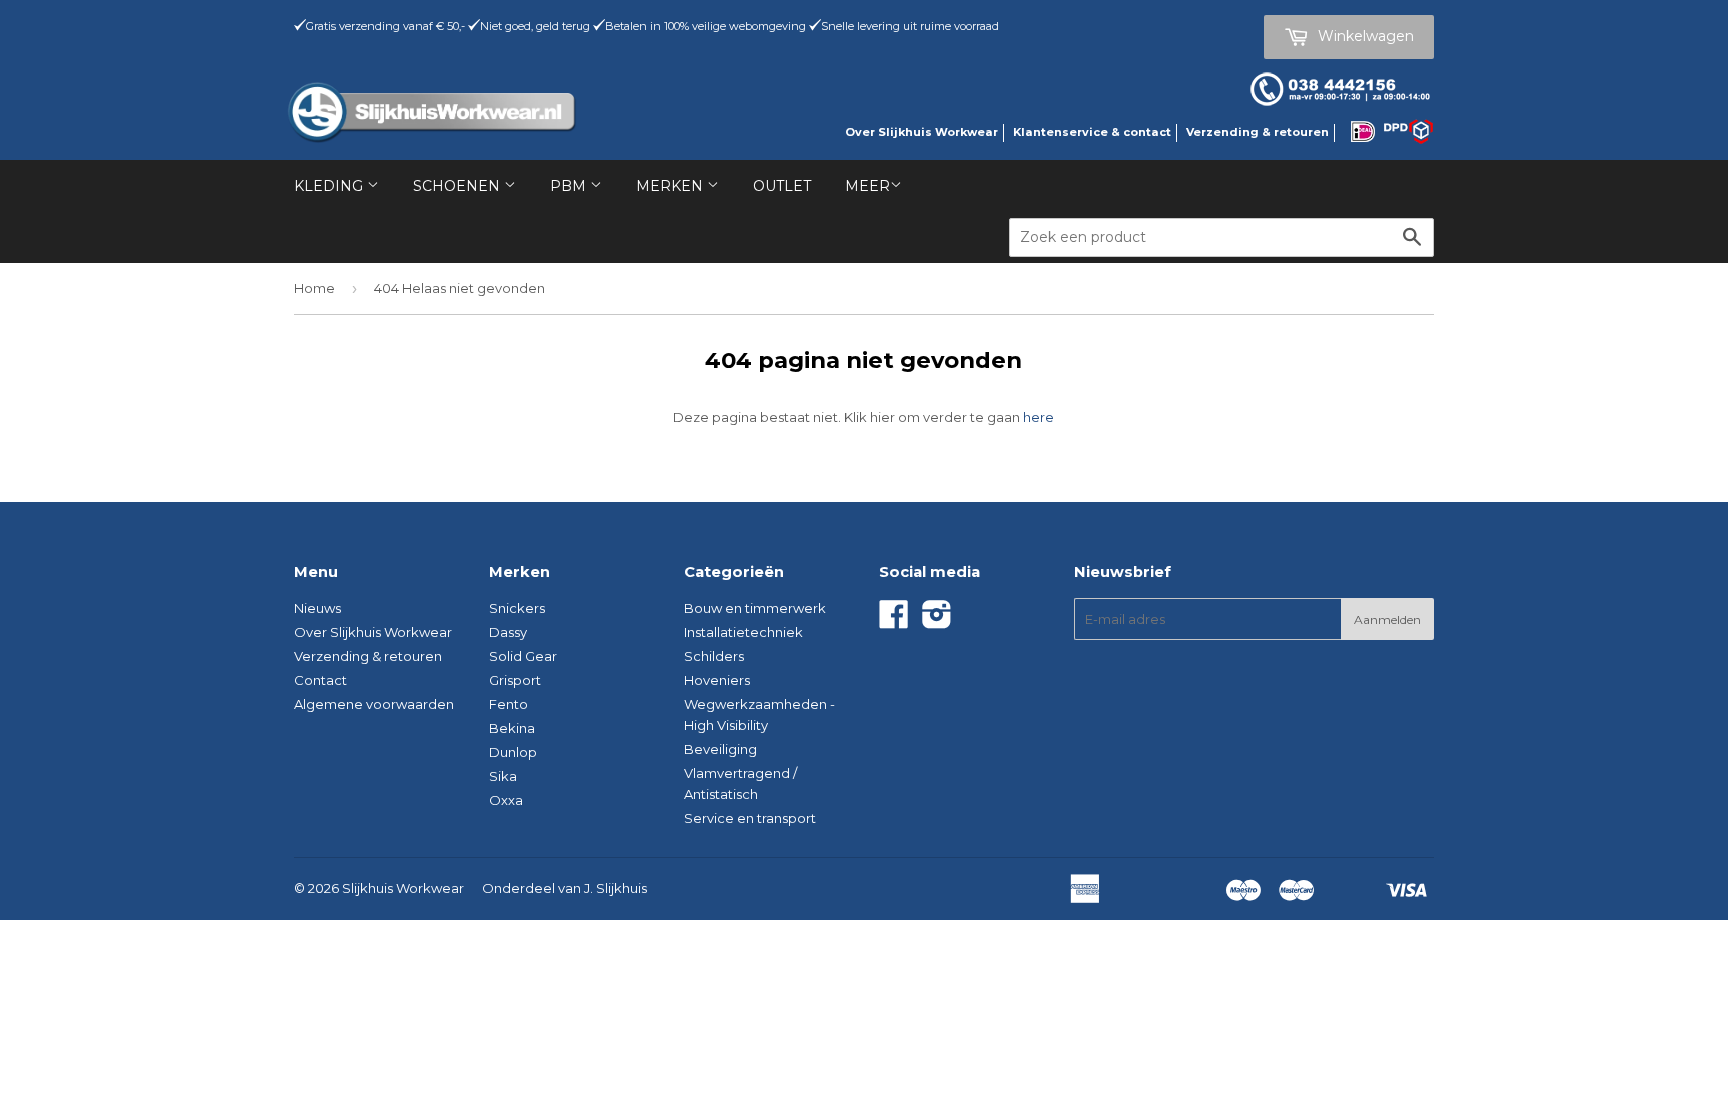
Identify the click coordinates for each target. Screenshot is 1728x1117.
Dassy (508, 632)
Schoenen (458, 186)
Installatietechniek (743, 632)
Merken (671, 186)
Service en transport (750, 818)
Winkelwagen (1364, 36)
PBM (570, 186)
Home (314, 288)
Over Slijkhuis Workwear (921, 132)
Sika (503, 776)
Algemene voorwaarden (374, 704)
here (1038, 417)
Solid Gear (523, 656)
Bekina (512, 728)
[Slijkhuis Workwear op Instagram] (937, 621)
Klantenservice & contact (1092, 132)
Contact (320, 680)
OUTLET (782, 186)
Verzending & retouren (1257, 132)
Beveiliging (720, 749)
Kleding (330, 186)
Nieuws (317, 608)
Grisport (515, 680)
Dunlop (513, 752)
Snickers (517, 608)
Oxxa (506, 800)
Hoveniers (717, 680)
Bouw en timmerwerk (755, 608)
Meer (867, 186)
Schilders (714, 656)
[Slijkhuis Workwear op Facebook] (894, 621)
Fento (508, 704)
